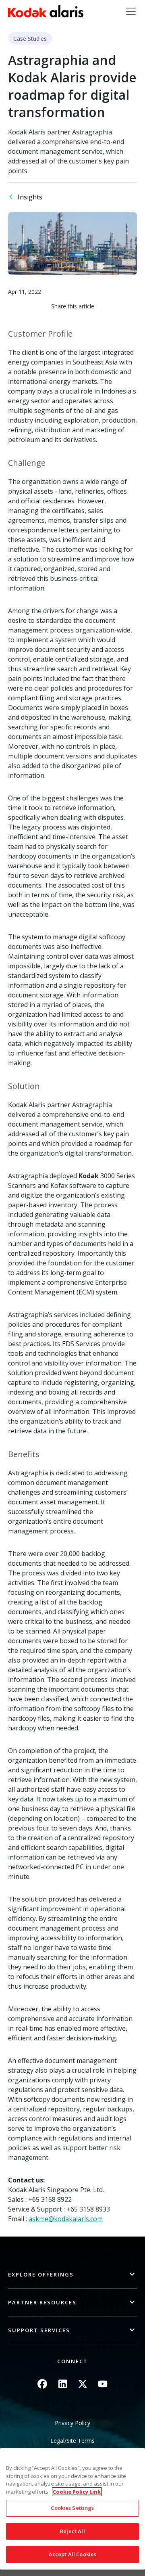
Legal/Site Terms (72, 2441)
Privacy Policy (72, 2423)
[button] (72, 2275)
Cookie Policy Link (77, 2492)
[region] (72, 2509)
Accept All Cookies (72, 2554)
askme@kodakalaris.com (66, 2219)
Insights (30, 197)
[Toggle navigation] (131, 11)
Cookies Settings (72, 2508)
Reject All (72, 2531)
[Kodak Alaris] (46, 11)
